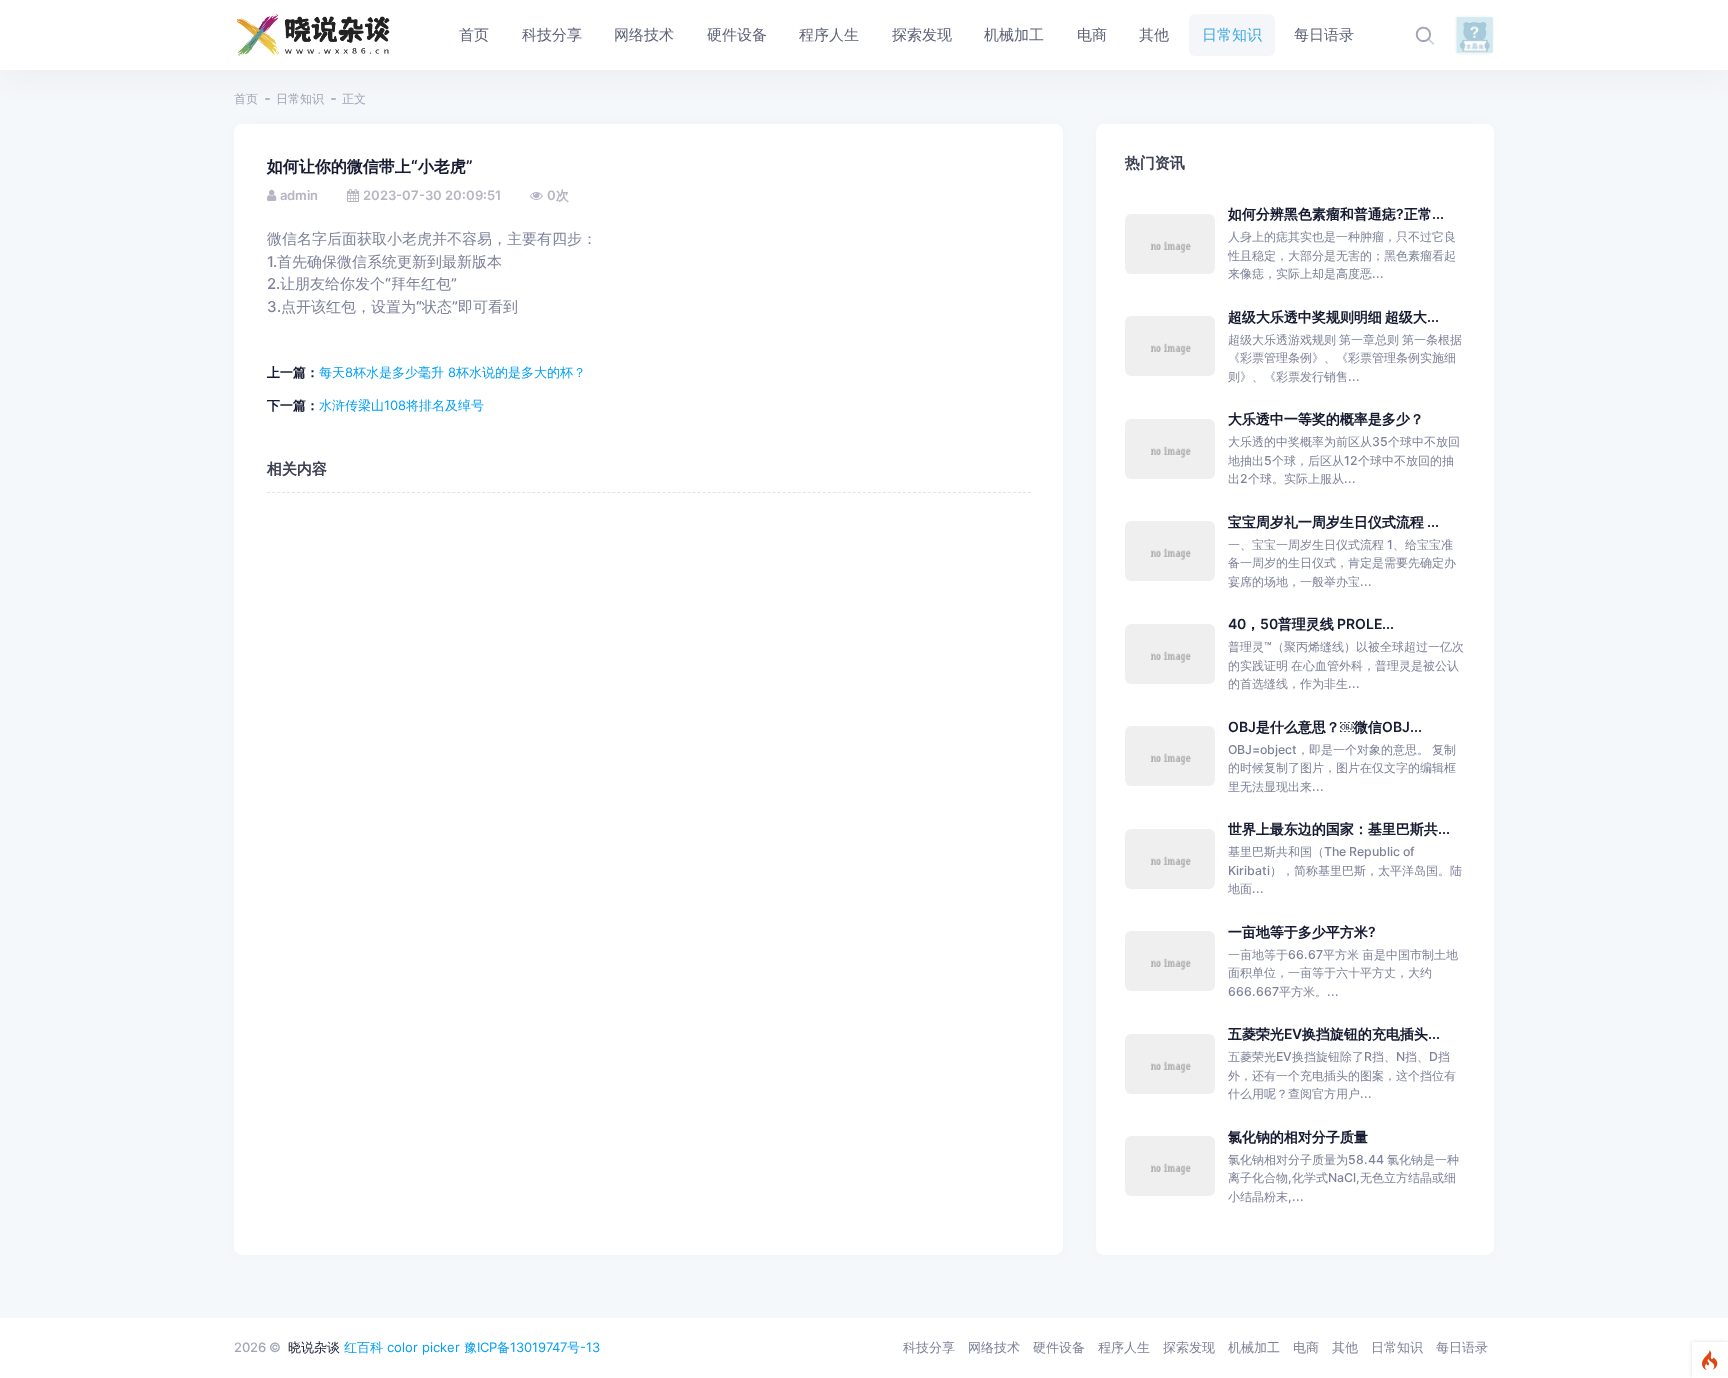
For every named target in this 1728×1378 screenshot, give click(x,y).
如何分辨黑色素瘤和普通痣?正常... (1336, 213)
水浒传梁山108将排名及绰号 (401, 405)
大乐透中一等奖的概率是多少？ (1326, 418)
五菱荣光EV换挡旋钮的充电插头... (1334, 1033)
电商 (1306, 1347)
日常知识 (300, 98)
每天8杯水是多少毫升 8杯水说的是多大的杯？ (452, 372)
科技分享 (929, 1347)
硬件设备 (1059, 1347)
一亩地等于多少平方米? (1302, 931)
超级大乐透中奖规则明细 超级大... (1333, 316)
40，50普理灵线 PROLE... (1311, 623)
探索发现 (1189, 1347)
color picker (423, 1347)
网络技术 (994, 1347)
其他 (1345, 1347)
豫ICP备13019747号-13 (532, 1347)
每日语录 (1462, 1347)
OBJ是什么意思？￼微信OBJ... (1325, 726)
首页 (246, 98)
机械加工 (1254, 1347)
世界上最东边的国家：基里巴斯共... (1339, 828)
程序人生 (1124, 1347)
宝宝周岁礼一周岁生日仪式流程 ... (1333, 521)
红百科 (363, 1347)
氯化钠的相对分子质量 (1298, 1136)
